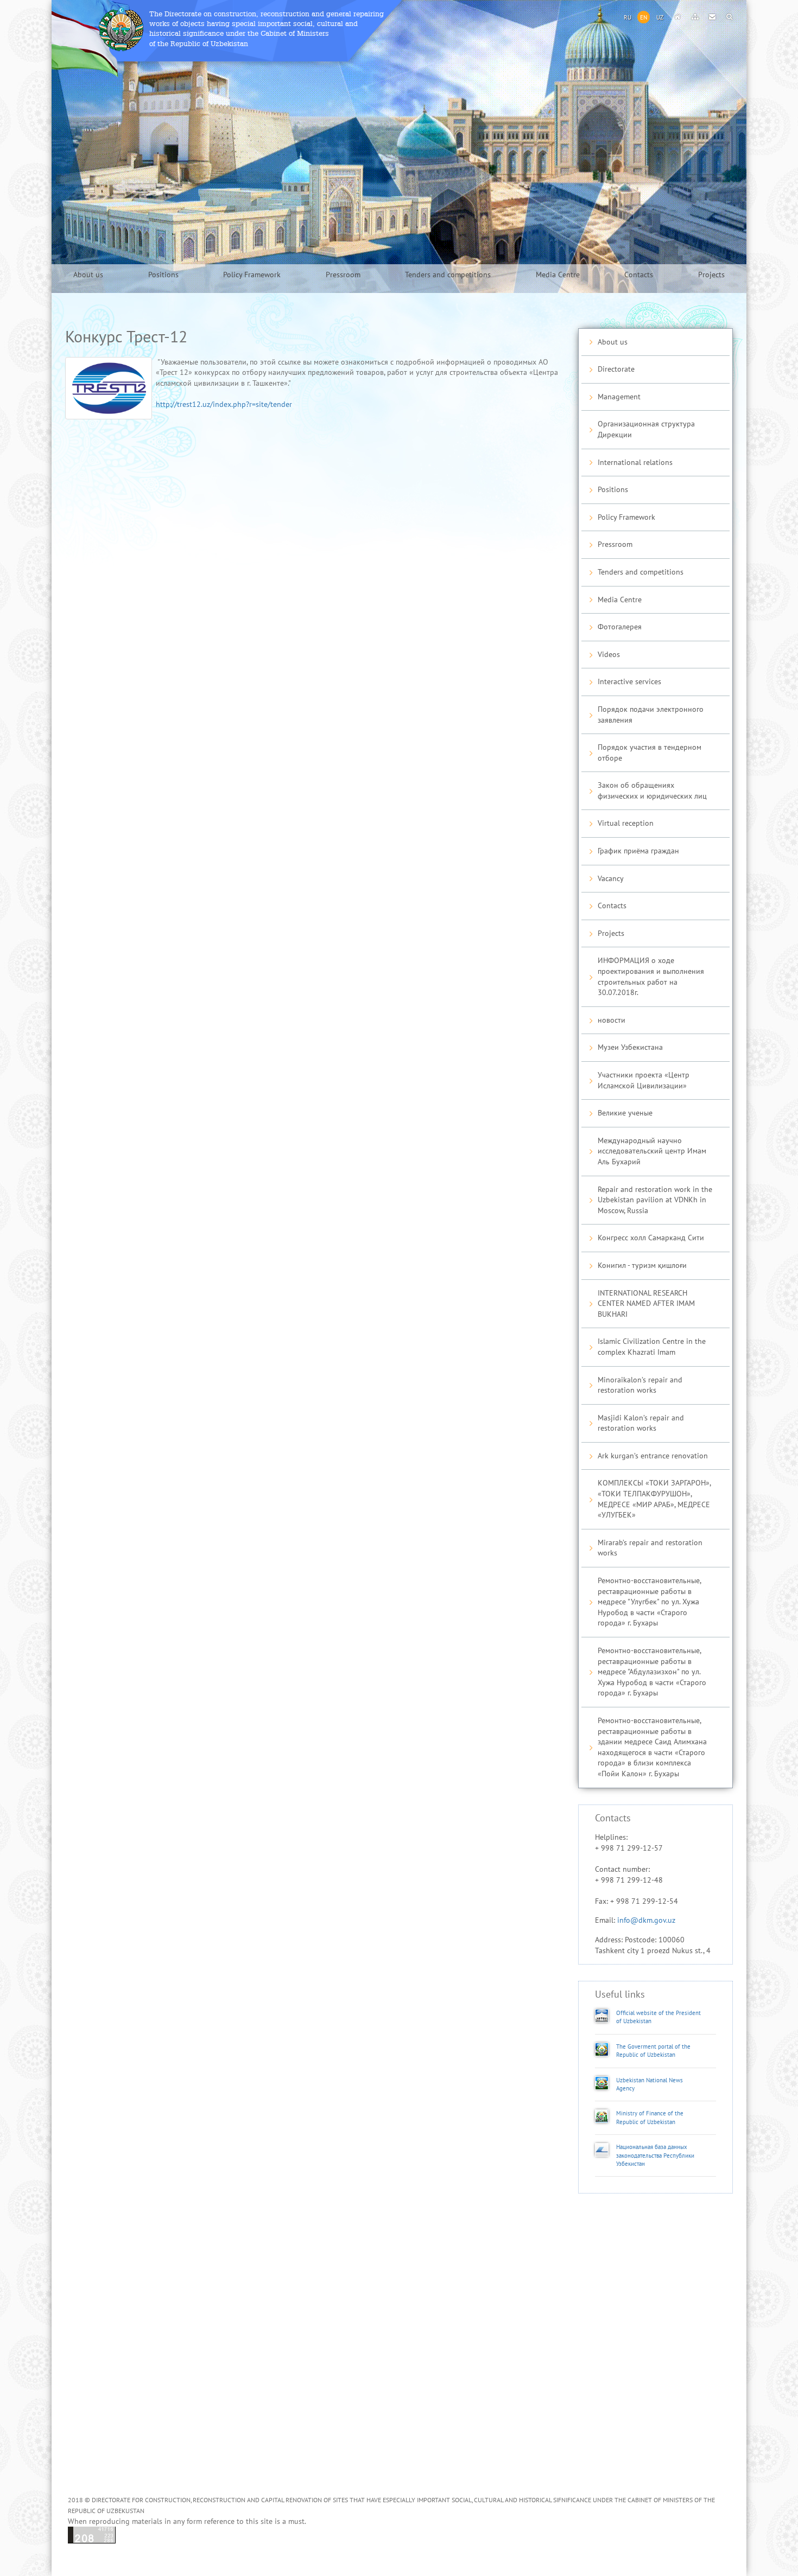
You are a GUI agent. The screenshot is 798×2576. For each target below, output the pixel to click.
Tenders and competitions (448, 275)
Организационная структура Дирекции (646, 429)
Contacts (639, 275)
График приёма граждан (638, 851)
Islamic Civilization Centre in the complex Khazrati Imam (652, 1347)
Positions (163, 275)
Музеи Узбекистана (630, 1047)
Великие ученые (625, 1113)
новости (612, 1020)
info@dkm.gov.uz (646, 1920)
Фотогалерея (620, 627)
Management (619, 397)
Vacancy (611, 879)
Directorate (616, 369)
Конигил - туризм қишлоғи (642, 1265)
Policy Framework (252, 275)
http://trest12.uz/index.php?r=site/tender (224, 404)
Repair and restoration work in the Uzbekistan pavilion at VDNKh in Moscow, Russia (655, 1200)
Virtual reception (626, 823)
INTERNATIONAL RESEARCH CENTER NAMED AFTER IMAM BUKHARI (646, 1304)
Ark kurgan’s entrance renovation (653, 1456)
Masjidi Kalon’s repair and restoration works (641, 1423)
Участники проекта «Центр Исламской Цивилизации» (644, 1080)
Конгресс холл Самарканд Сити (651, 1238)
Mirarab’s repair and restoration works (650, 1548)
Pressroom (343, 275)
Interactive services (629, 682)
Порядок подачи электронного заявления (651, 715)
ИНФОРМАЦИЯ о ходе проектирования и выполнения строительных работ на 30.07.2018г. (651, 977)
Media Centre (558, 275)
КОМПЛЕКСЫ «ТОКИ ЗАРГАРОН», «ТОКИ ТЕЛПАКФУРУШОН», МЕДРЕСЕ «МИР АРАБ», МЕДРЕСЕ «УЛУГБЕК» (654, 1499)
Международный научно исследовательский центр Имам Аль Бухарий (652, 1151)
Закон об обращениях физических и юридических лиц (652, 791)
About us (88, 275)
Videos (609, 655)
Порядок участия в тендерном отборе (650, 753)
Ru (628, 18)
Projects (711, 275)
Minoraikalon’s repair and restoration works (640, 1385)
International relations (635, 463)
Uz (660, 18)
